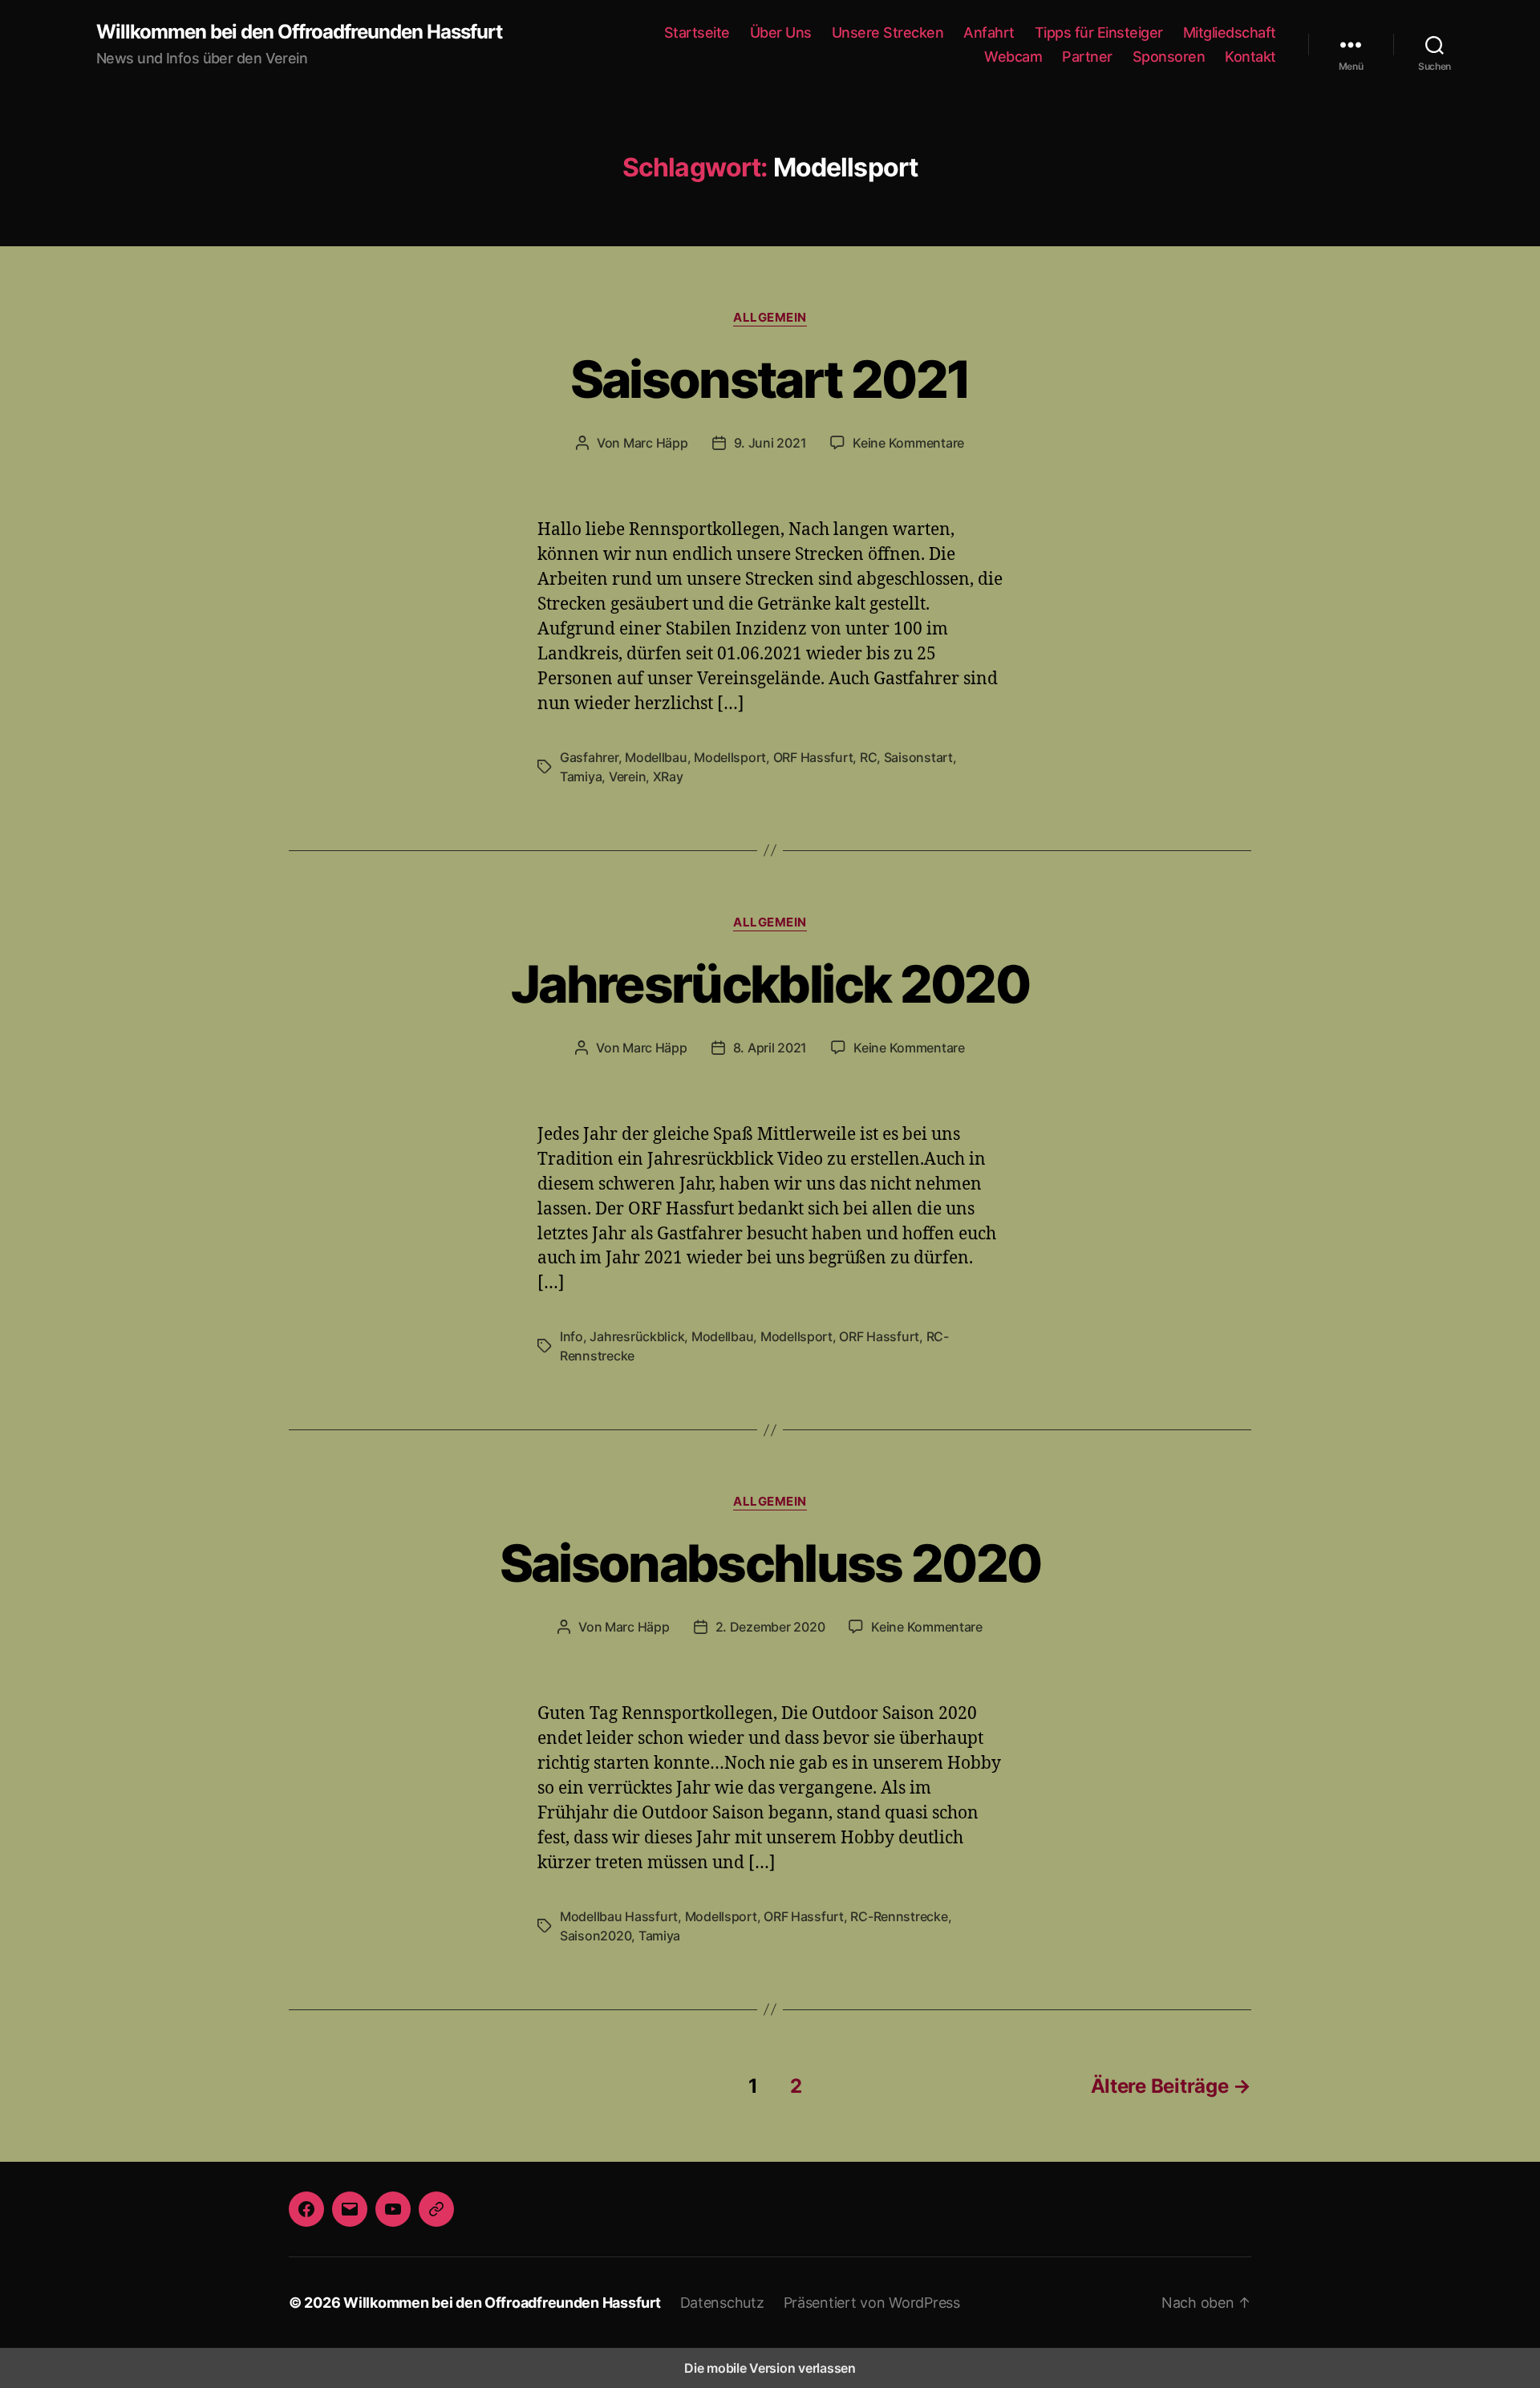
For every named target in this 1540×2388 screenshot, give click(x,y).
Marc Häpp (656, 443)
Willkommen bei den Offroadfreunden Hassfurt (299, 32)
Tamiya (581, 776)
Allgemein (770, 318)
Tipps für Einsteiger (1099, 32)
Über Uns (781, 32)
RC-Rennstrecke (899, 1916)
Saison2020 (596, 1936)
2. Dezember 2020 (770, 1627)
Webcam (1013, 57)
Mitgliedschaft (1230, 32)
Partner (1087, 57)
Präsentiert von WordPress (872, 2303)
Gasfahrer (589, 757)
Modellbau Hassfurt (619, 1916)
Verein (627, 776)
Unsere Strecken (888, 32)
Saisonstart (918, 757)
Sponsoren (1169, 57)
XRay (668, 776)
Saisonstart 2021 (770, 379)
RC (868, 757)
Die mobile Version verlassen (770, 2368)
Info (571, 1336)
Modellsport (730, 757)
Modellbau (656, 757)
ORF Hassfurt (813, 757)
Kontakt (1250, 57)
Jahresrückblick (637, 1336)
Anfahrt (989, 32)
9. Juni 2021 (770, 443)
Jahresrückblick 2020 (770, 984)
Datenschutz (722, 2303)
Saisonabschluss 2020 (770, 1563)
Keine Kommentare (908, 443)
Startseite (697, 32)
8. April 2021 (770, 1048)
